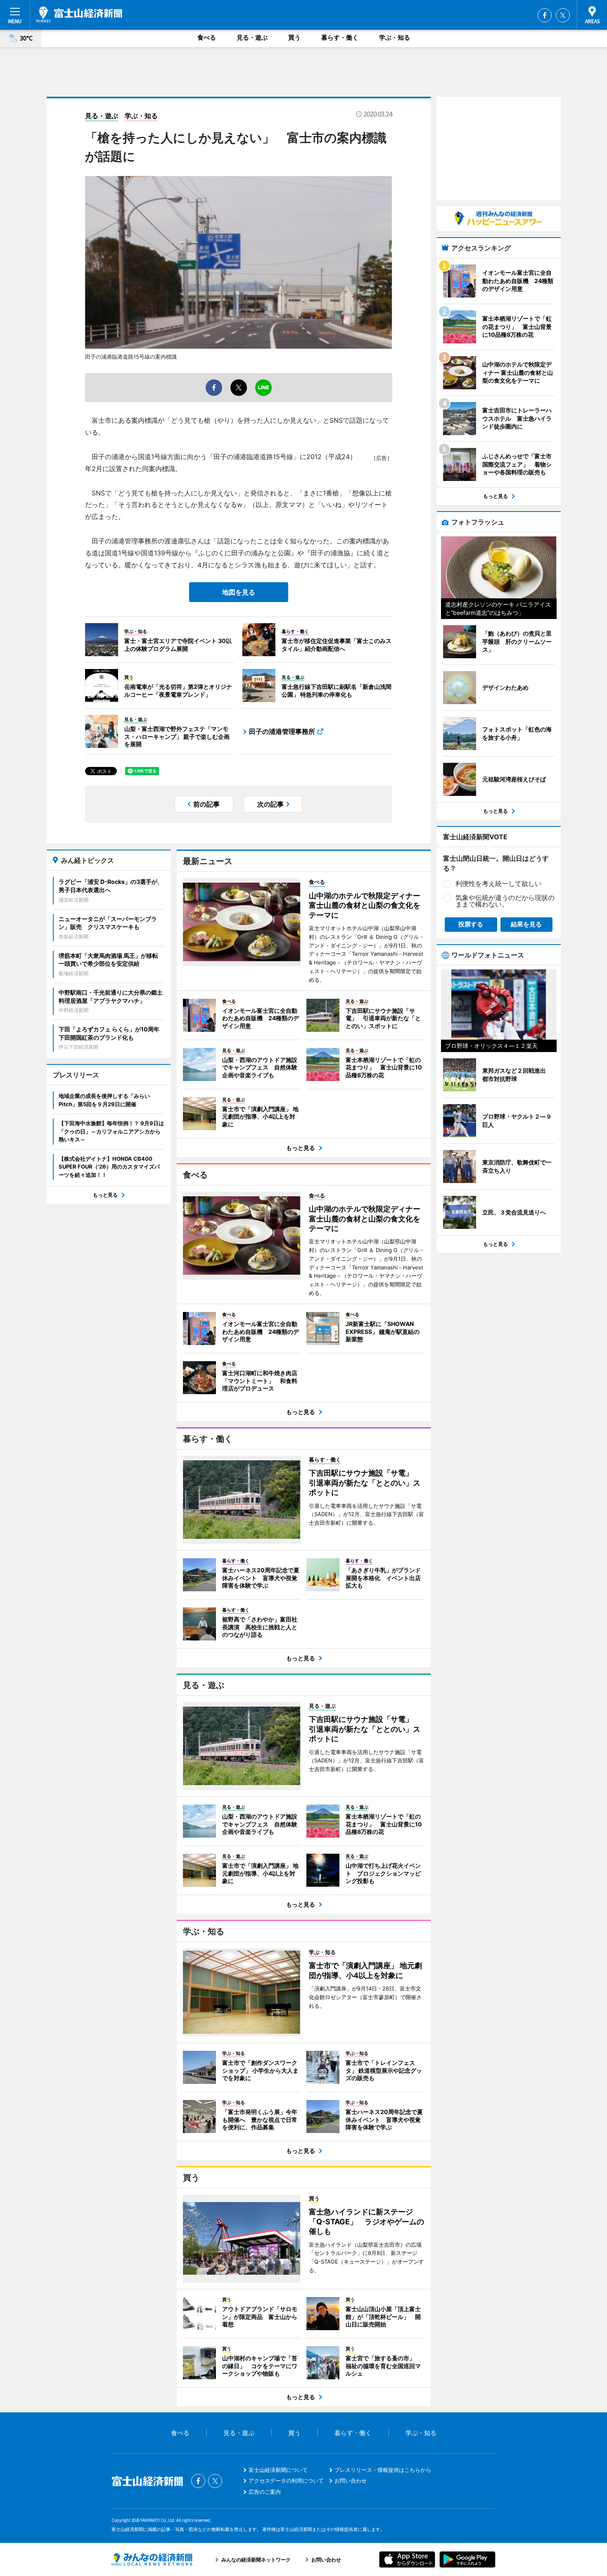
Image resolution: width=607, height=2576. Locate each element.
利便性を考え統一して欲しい (498, 883)
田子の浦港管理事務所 (282, 731)
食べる (207, 37)
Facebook (545, 15)
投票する (471, 924)
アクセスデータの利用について (286, 2481)
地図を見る (239, 592)
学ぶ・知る (395, 37)
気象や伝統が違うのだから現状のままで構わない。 (505, 901)
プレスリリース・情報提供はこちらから (383, 2470)
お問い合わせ (351, 2481)
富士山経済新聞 (79, 14)
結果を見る (526, 924)
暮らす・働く (340, 37)
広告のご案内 (265, 2492)
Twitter (563, 15)
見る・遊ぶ (252, 37)
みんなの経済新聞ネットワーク (152, 2559)
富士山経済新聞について (278, 2470)
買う (294, 37)
